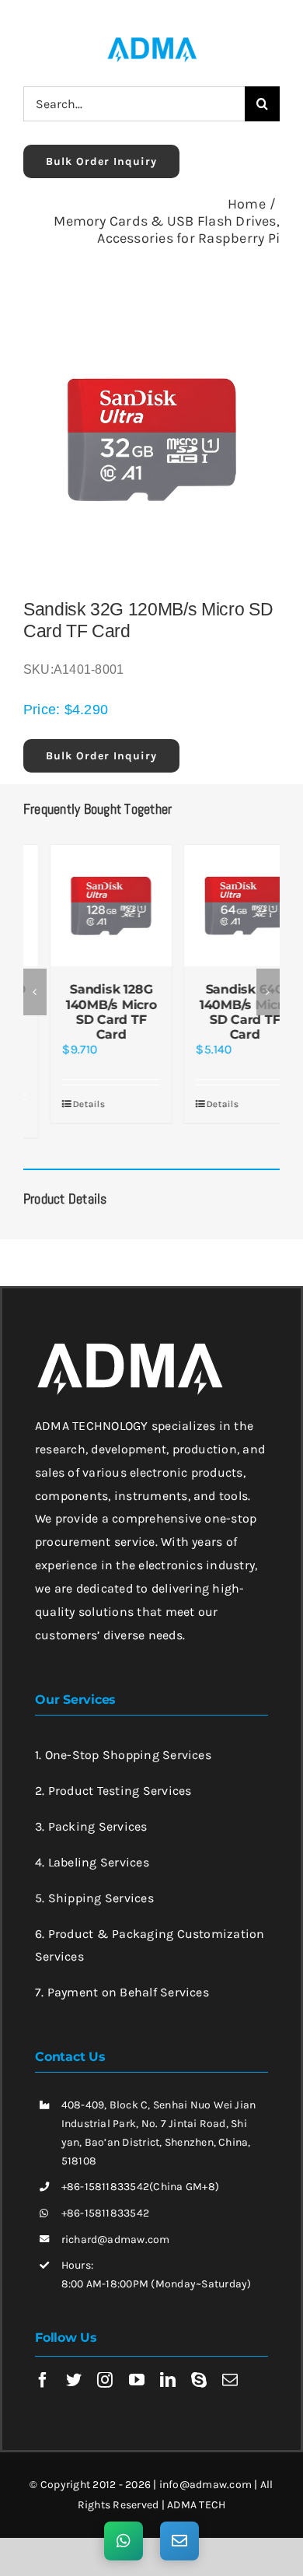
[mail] (230, 2365)
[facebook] (43, 2365)
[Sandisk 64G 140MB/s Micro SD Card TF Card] (218, 906)
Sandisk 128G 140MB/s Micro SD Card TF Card (85, 1012)
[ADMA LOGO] (151, 42)
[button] (35, 984)
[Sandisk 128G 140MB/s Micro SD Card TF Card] (85, 906)
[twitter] (74, 2365)
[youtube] (137, 2365)
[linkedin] (168, 2365)
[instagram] (105, 2365)
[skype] (199, 2365)
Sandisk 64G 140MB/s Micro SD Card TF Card (219, 1012)
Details (63, 1104)
